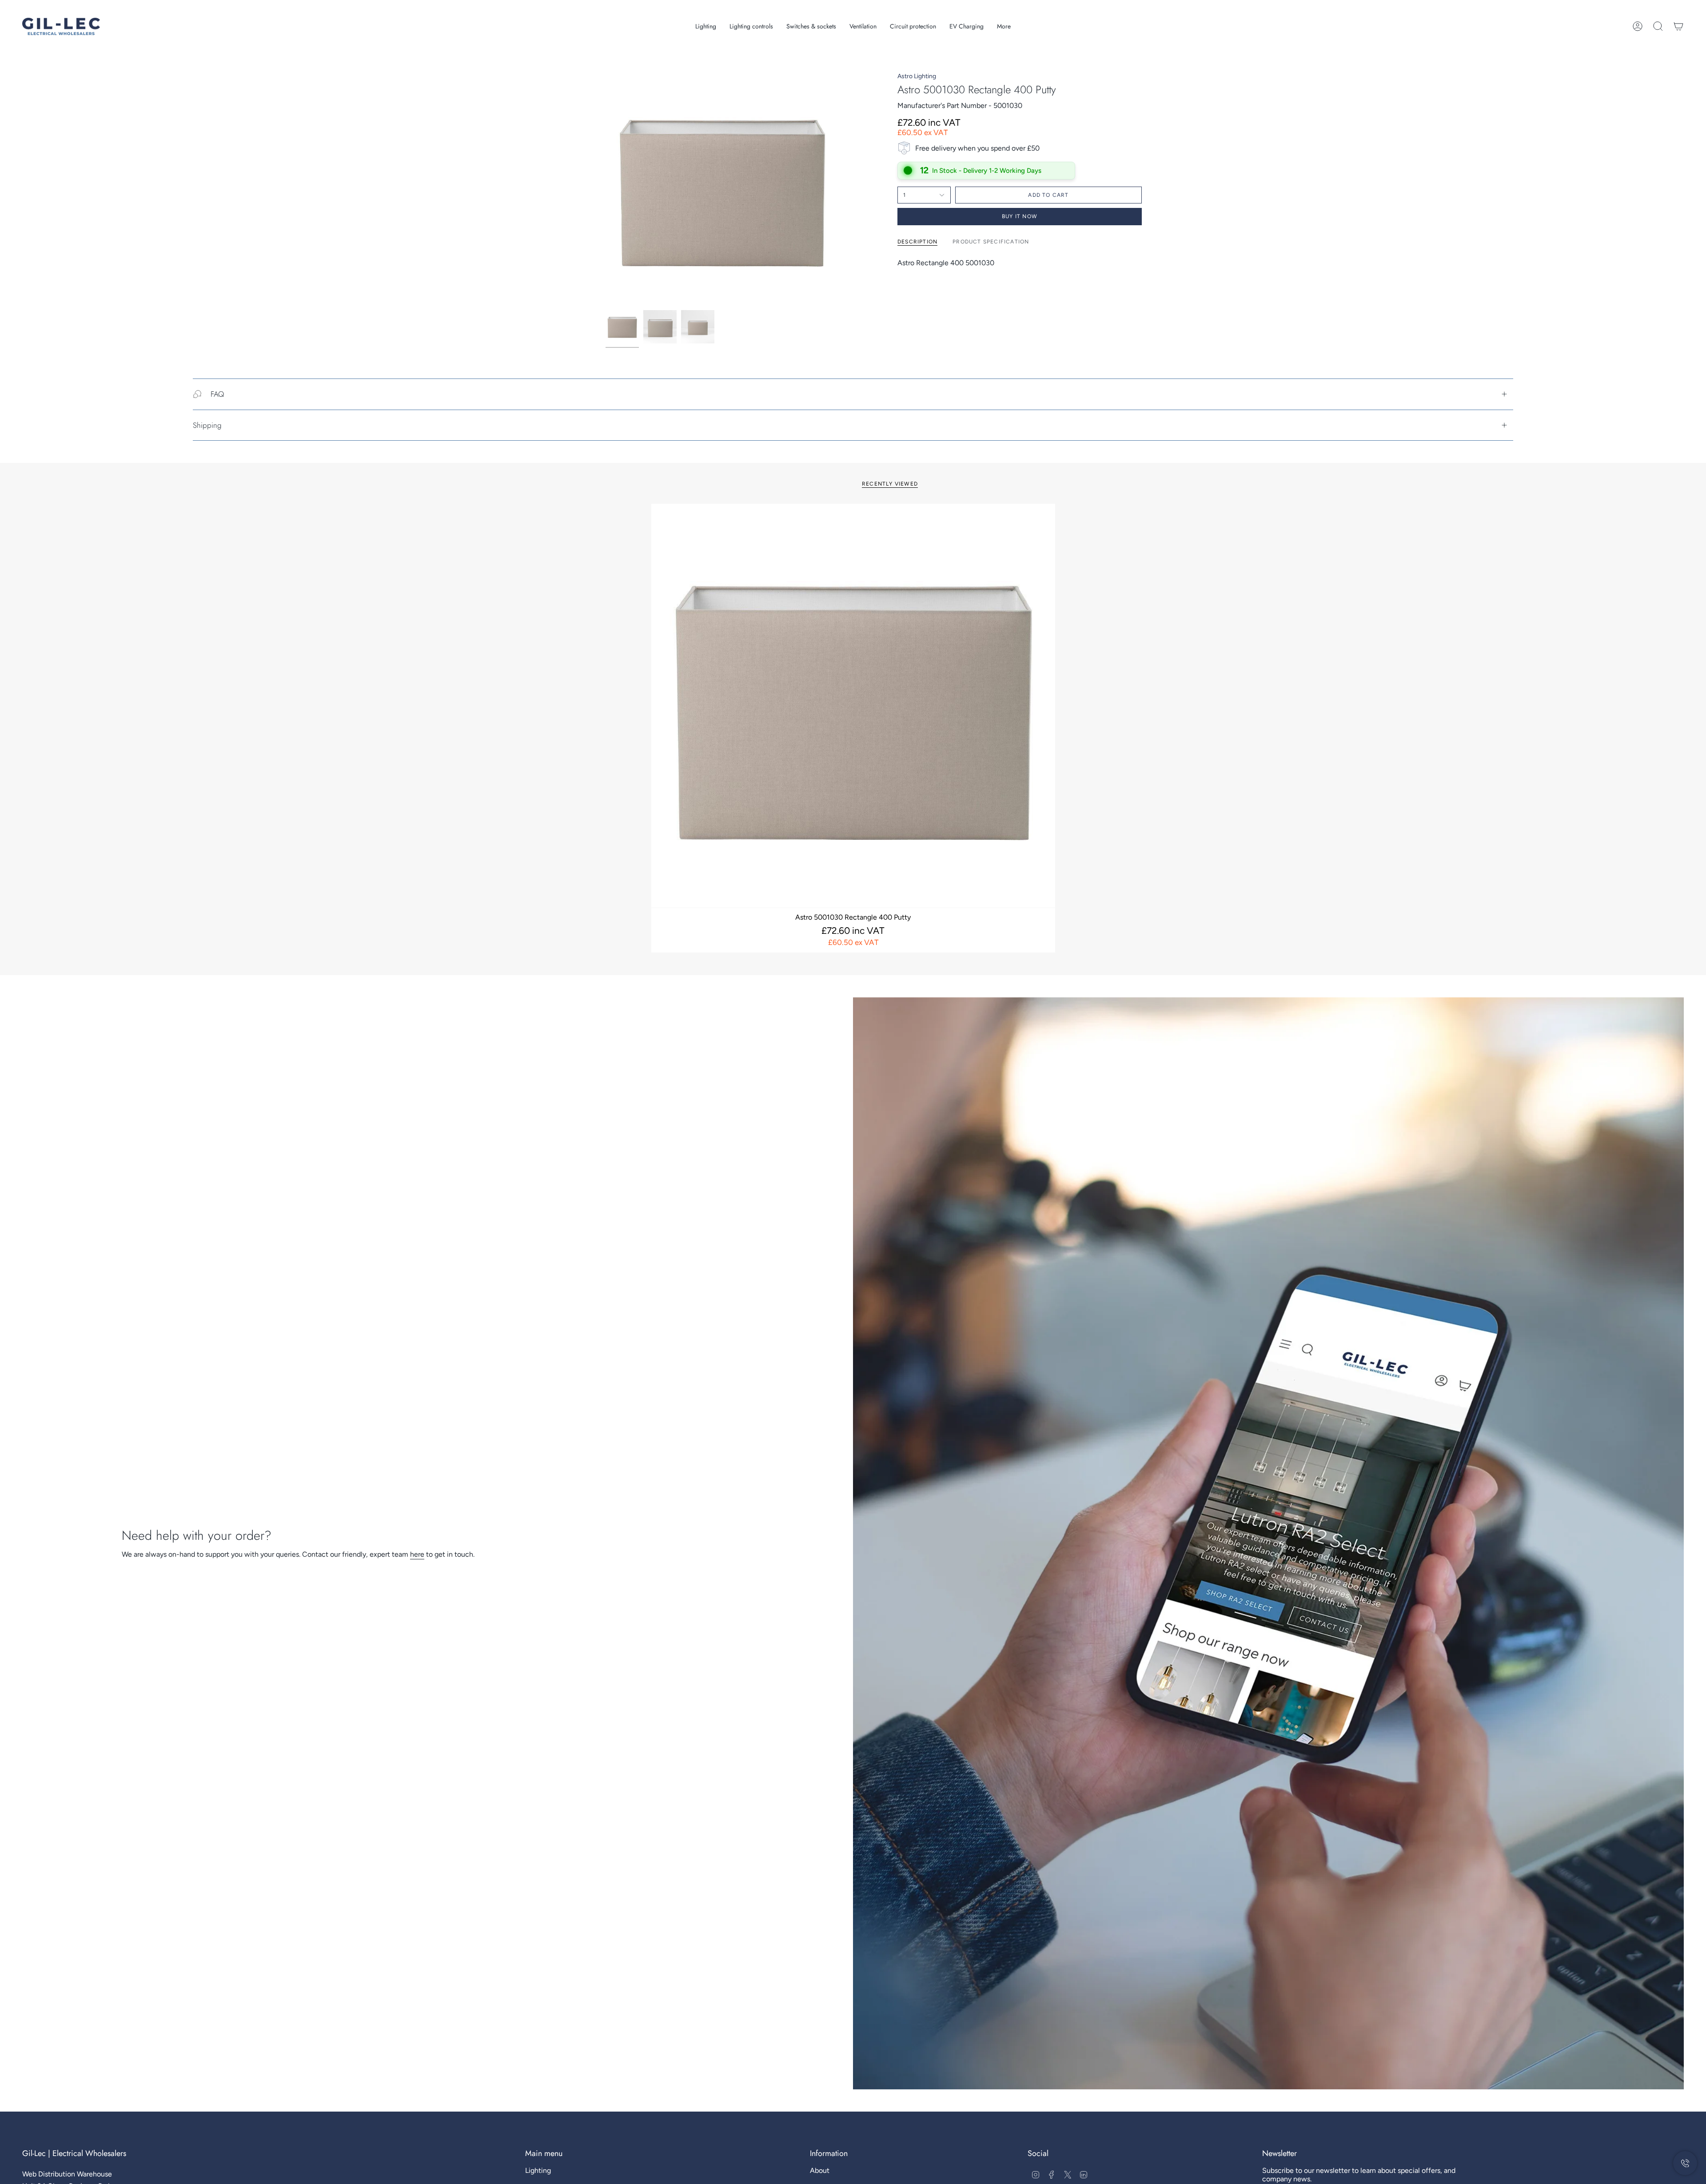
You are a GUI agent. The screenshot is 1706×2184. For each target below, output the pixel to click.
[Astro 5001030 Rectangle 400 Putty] (853, 706)
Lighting (538, 2170)
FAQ (217, 394)
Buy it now (1020, 216)
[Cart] (1678, 26)
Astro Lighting (917, 76)
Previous (606, 189)
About (820, 2170)
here (417, 1554)
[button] (706, 26)
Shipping (207, 425)
